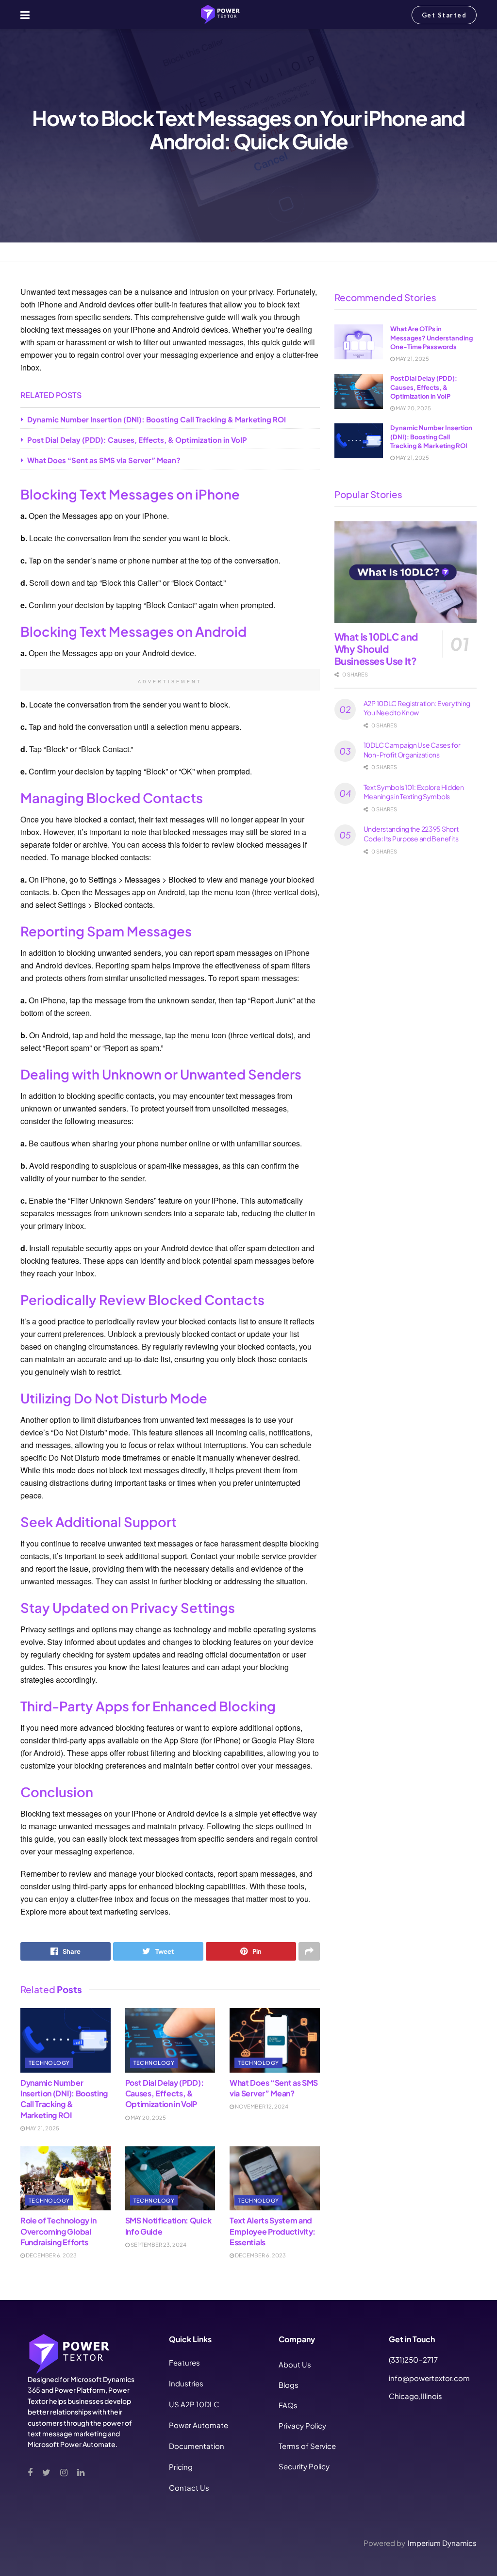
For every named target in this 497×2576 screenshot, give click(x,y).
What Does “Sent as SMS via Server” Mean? (104, 460)
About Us (295, 2364)
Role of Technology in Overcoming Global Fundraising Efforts (58, 2231)
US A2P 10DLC (194, 2404)
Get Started (444, 15)
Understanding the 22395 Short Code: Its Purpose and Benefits (411, 834)
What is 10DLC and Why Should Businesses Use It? (376, 649)
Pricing (181, 2467)
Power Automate (199, 2425)
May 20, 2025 (148, 2117)
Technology (60, 251)
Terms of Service (307, 2446)
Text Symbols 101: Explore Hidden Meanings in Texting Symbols (414, 792)
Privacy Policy (302, 2425)
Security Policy (304, 2466)
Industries (186, 2383)
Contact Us (189, 2487)
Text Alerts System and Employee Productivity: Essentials (273, 2231)
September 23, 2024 (158, 2245)
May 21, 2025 (42, 2128)
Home (29, 251)
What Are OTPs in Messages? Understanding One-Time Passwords (431, 338)
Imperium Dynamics (442, 2543)
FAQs (288, 2405)
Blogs (289, 2385)
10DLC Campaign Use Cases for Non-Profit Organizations (412, 750)
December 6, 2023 (51, 2255)
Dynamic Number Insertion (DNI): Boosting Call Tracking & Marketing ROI (157, 419)
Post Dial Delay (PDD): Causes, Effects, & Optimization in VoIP (137, 440)
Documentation (197, 2446)
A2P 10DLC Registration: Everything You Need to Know (417, 708)
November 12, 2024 (261, 2106)
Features (184, 2362)
